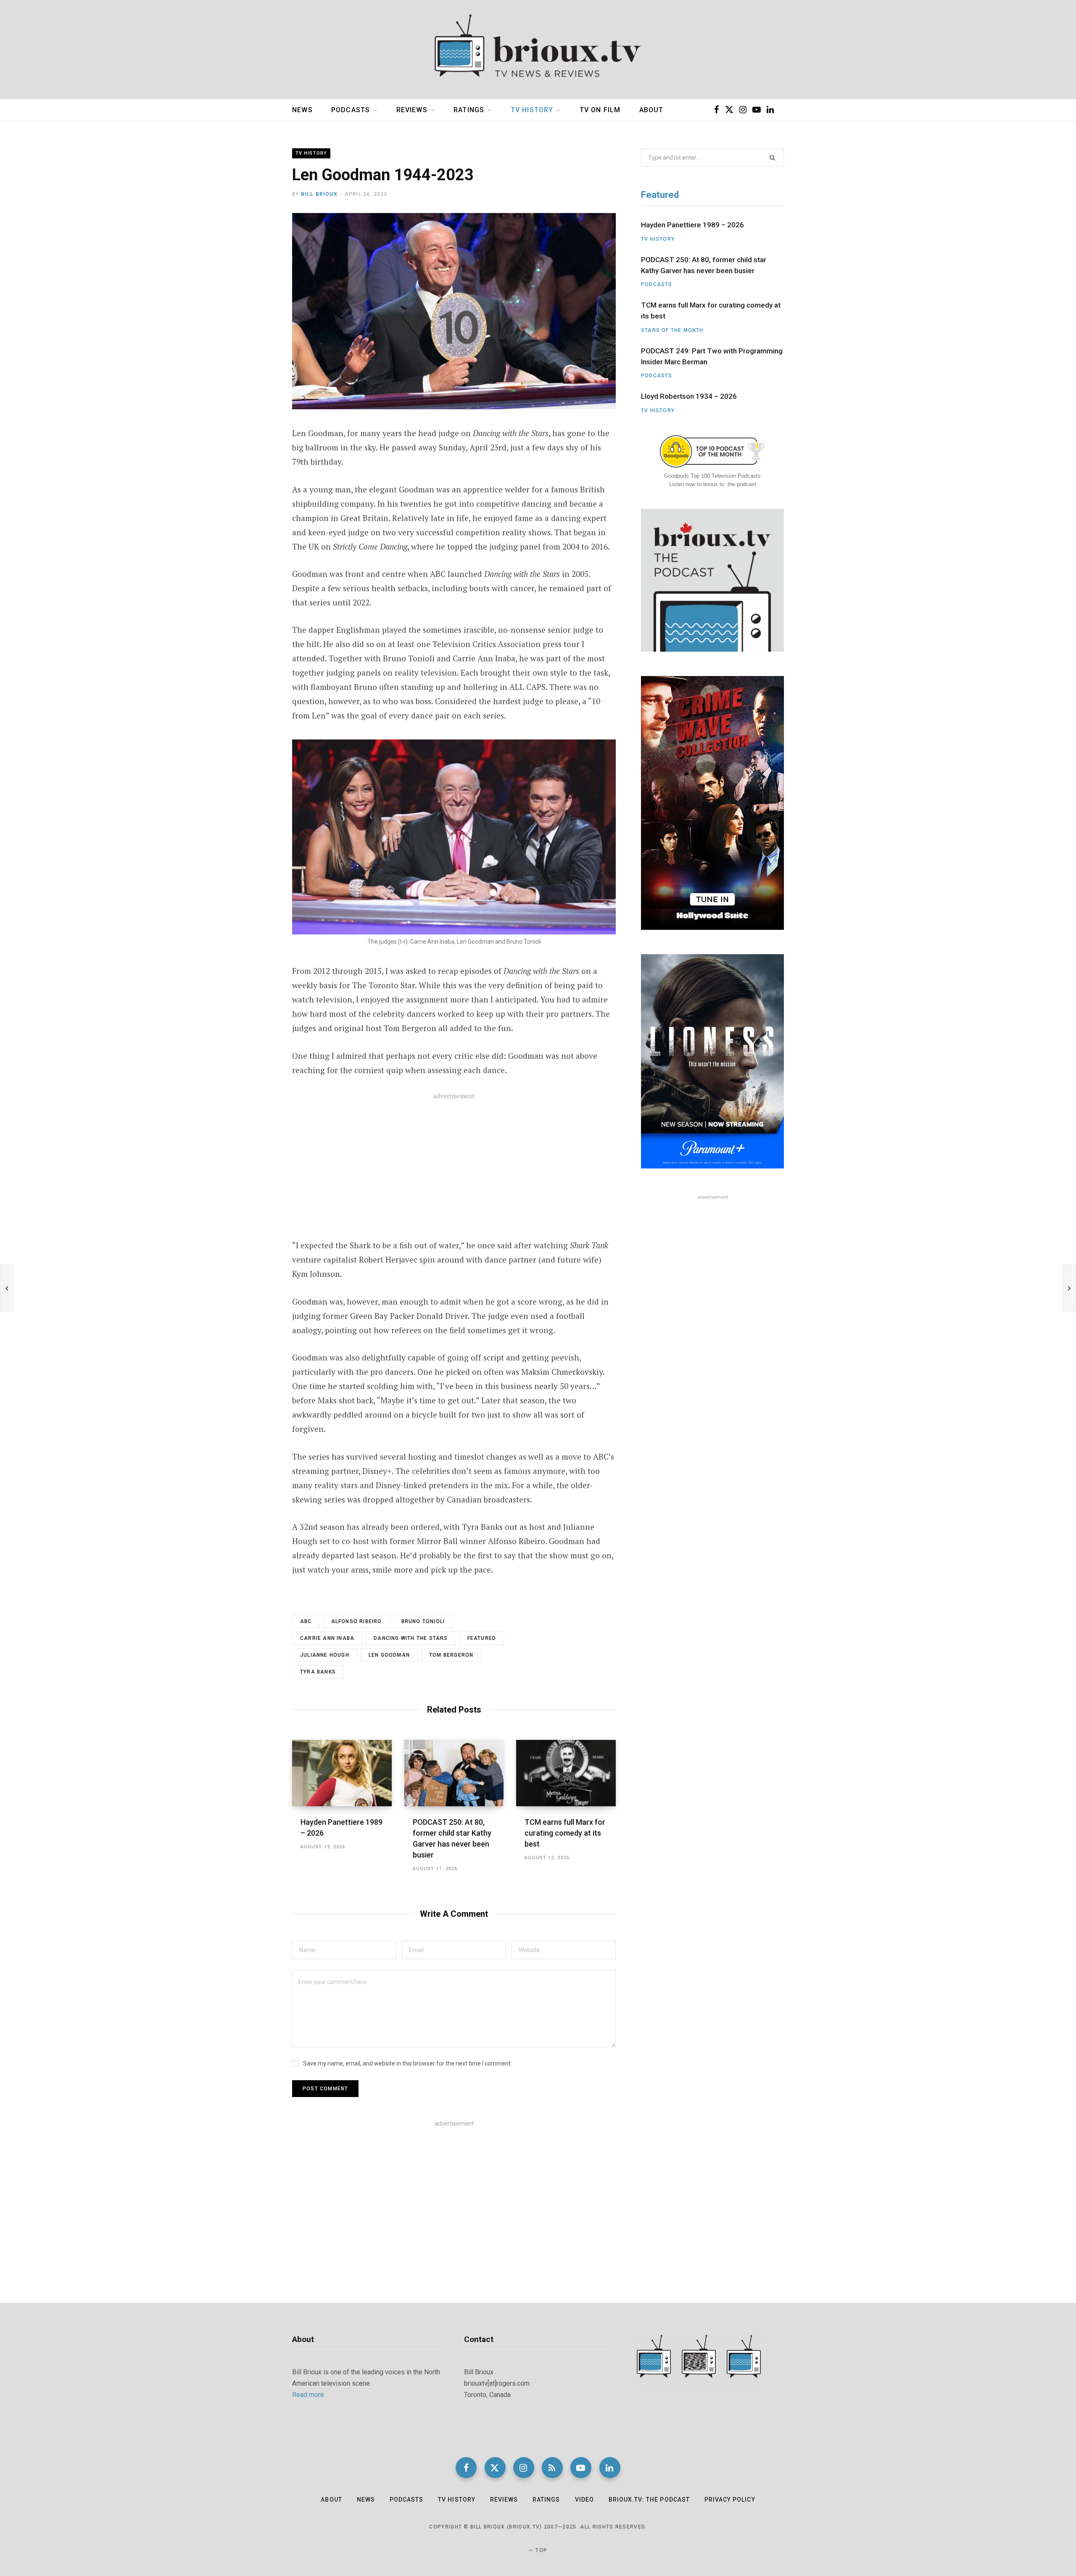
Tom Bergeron (451, 1655)
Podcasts (351, 110)
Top (541, 2550)
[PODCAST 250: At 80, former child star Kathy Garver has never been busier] (454, 1773)
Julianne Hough (325, 1655)
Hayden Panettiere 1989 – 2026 (692, 225)
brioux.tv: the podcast (649, 2500)
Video (584, 2500)
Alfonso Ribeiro (357, 1621)
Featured (482, 1638)
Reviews (412, 110)
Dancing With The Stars (411, 1638)
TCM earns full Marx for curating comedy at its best (565, 1833)
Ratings (469, 110)
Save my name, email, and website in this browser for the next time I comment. (407, 2063)
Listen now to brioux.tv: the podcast (713, 484)
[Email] (251, 289)
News (302, 110)
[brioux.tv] (538, 50)
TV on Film (600, 110)
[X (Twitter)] (495, 2468)
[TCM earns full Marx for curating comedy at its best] (566, 1773)
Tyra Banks (318, 1672)
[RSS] (552, 2468)
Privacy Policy (730, 2500)
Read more (308, 2395)
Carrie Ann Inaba (327, 1638)
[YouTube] (581, 2468)
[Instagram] (524, 2468)
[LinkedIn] (610, 2468)
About (651, 110)
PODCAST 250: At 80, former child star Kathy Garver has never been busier (704, 265)
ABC (306, 1621)
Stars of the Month (672, 330)
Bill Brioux (319, 194)
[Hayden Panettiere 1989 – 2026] (342, 1773)
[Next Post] (1069, 1288)
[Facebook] (251, 245)
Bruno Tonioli (423, 1621)
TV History (532, 110)
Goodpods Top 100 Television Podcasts (712, 476)
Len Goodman (389, 1655)
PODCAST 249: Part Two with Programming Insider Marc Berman (712, 356)
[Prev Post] (7, 1288)
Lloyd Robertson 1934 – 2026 (689, 396)
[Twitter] (251, 267)
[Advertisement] (454, 1171)
